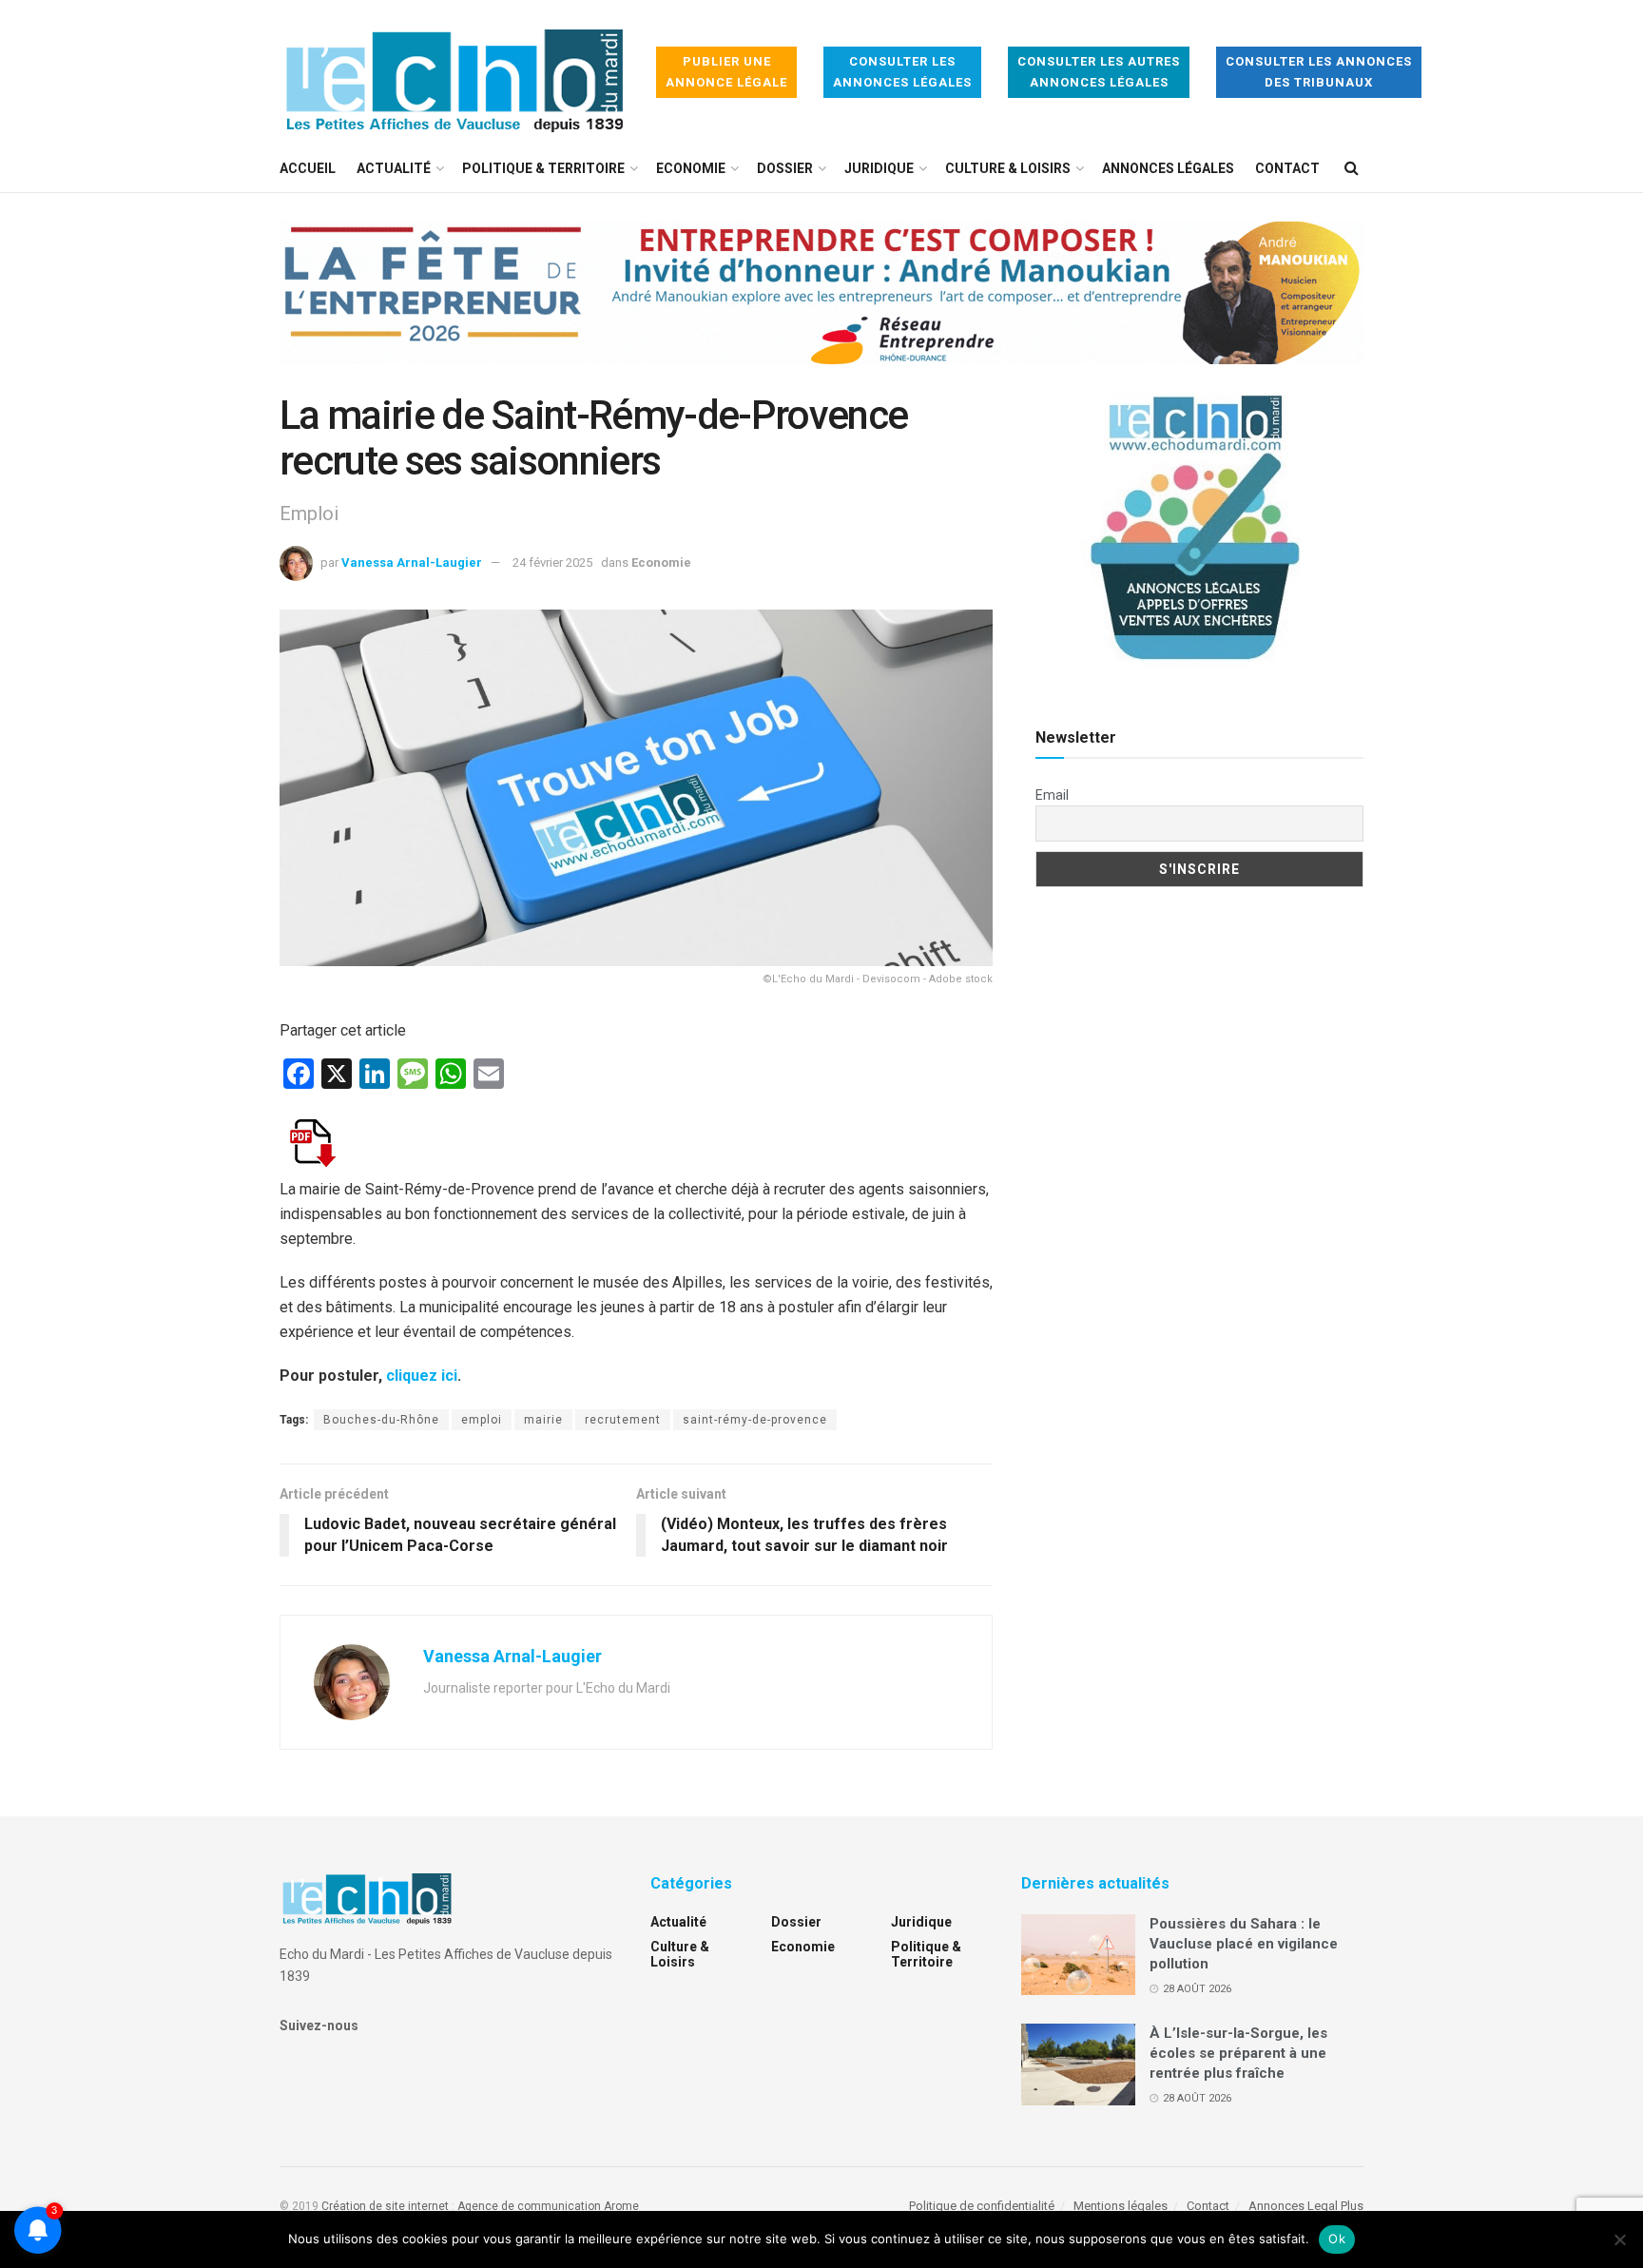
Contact (1287, 168)
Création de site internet (385, 2206)
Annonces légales (1168, 168)
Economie (691, 168)
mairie (543, 1420)
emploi (482, 1420)
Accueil (308, 168)
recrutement (623, 1420)
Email (1052, 795)
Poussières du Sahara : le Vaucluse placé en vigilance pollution (1244, 1944)
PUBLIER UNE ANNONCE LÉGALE (726, 72)
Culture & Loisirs (1008, 168)
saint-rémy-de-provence (755, 1420)
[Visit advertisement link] (821, 307)
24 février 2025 (552, 562)
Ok (1337, 2239)
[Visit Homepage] (454, 73)
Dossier (785, 168)
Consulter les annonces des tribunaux (1319, 72)
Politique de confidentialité (982, 2206)
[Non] (1619, 2239)
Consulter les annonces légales (902, 72)
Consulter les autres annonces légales (1099, 72)
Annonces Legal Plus (1306, 2206)
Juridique (879, 168)
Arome (621, 2206)
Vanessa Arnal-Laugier (412, 562)
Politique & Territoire (543, 168)
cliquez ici (422, 1376)
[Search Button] (1352, 168)
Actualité (394, 168)
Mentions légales (1121, 2206)
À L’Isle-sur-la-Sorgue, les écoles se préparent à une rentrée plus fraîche (1238, 2053)
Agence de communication (529, 2206)
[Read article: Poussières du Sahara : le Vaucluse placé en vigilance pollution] (1078, 1955)
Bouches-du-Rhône (381, 1420)
